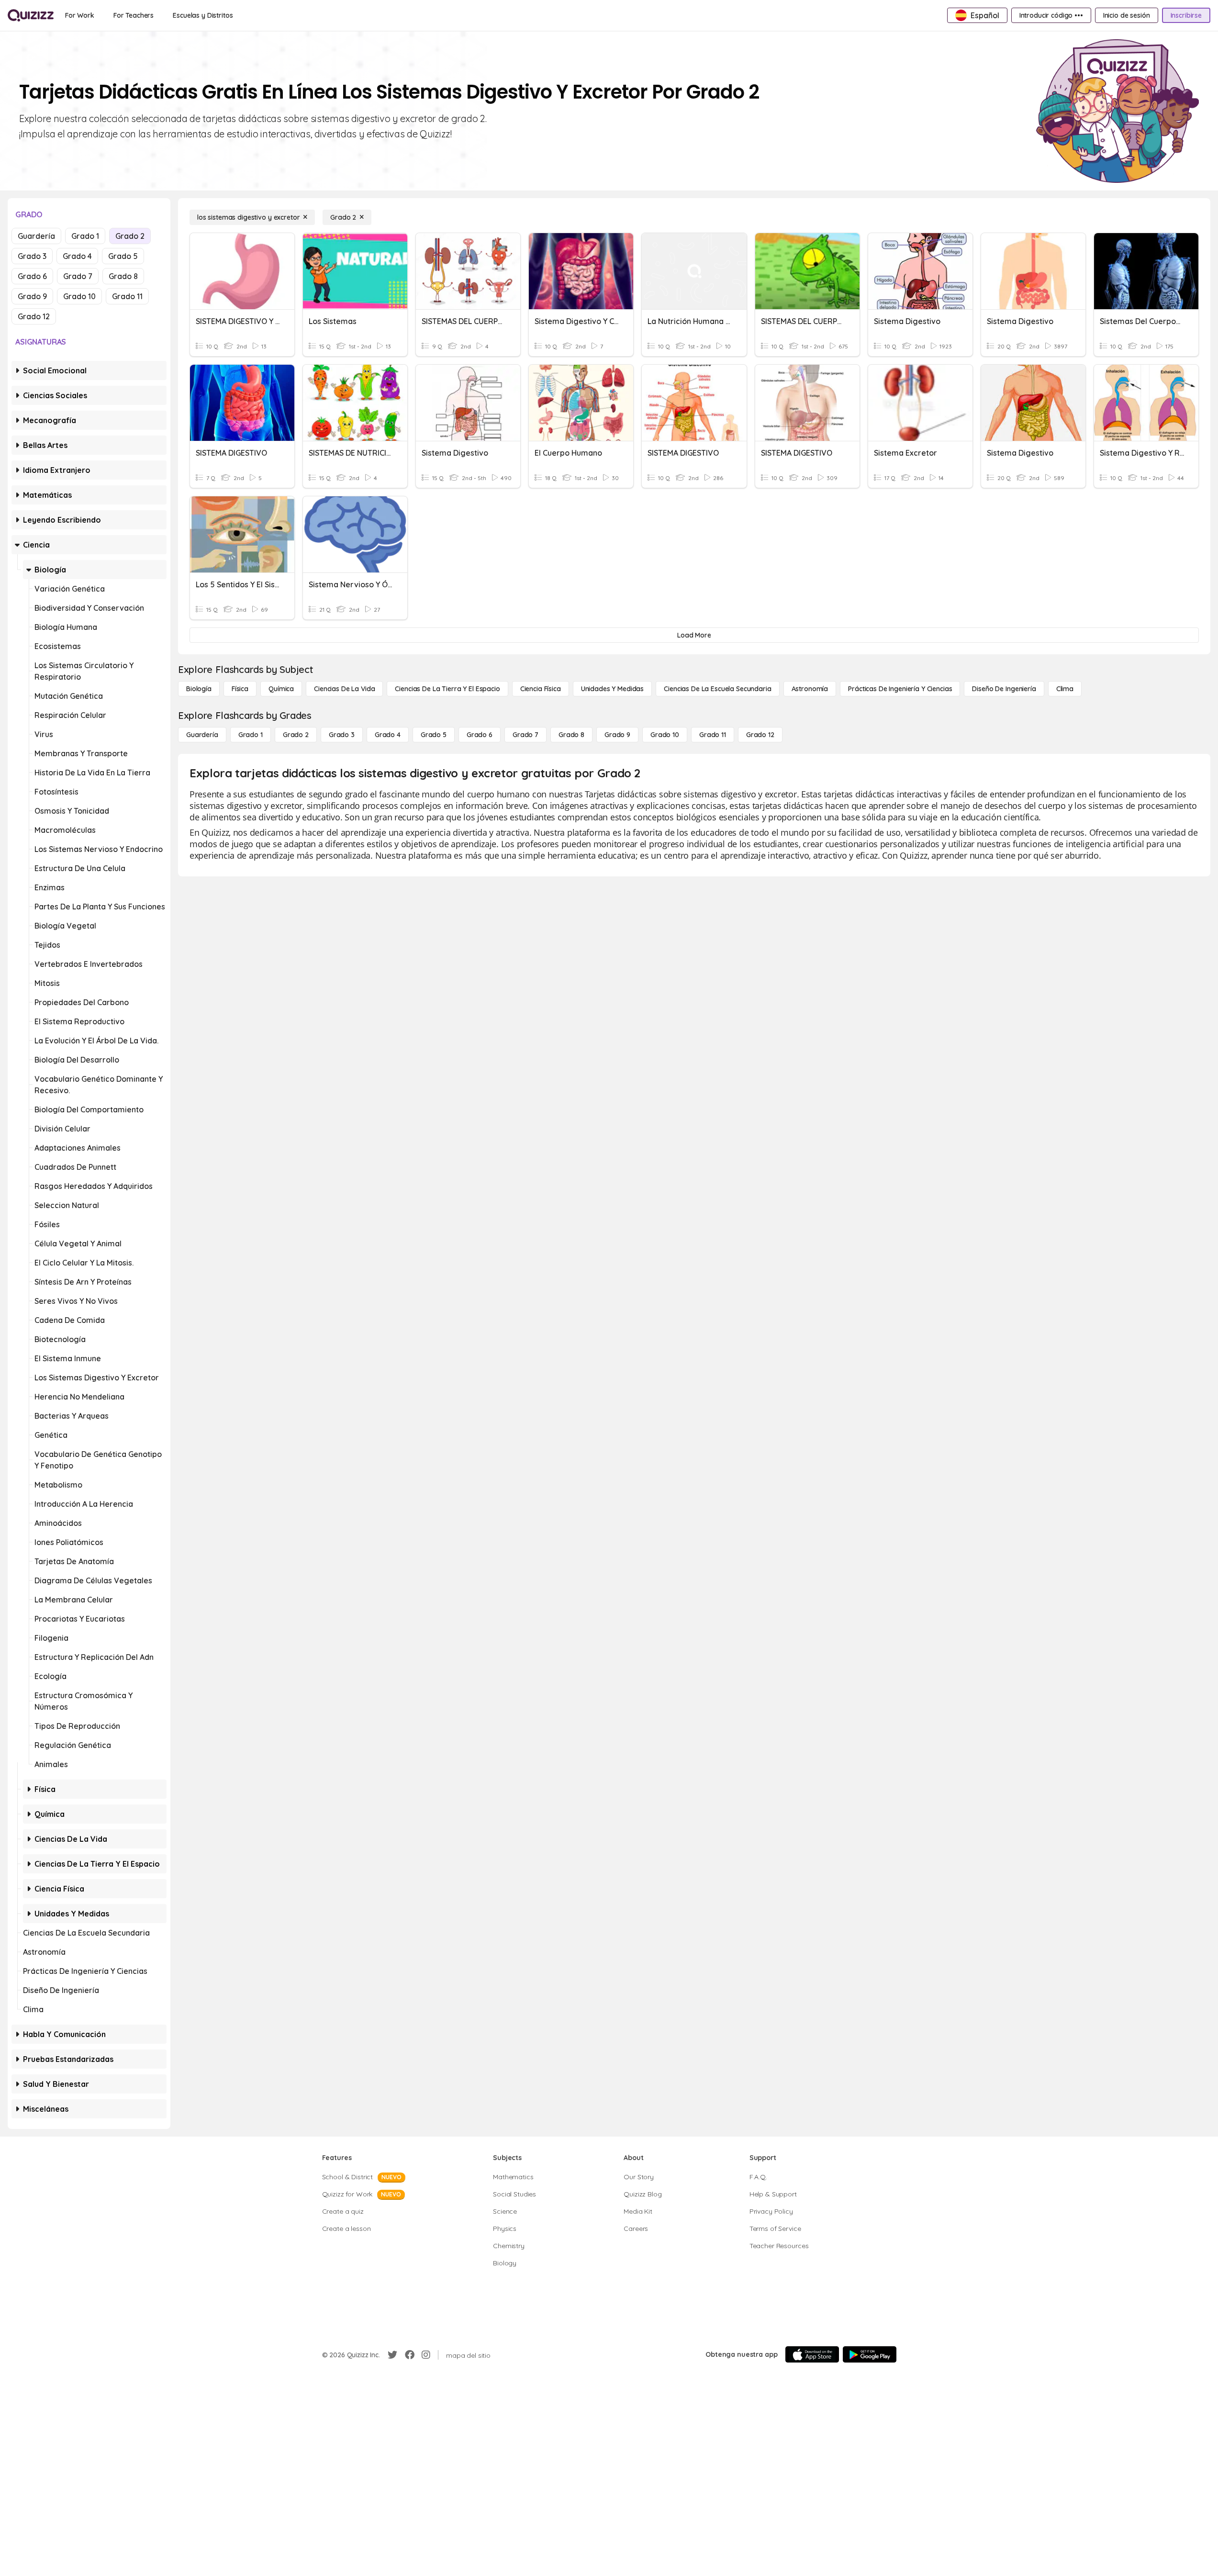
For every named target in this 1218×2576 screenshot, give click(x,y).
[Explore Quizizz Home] (31, 15)
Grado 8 (123, 276)
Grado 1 (85, 236)
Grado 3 (32, 256)
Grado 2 (130, 236)
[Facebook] (410, 2355)
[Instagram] (426, 2355)
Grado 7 (78, 276)
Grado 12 (34, 316)
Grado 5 (123, 256)
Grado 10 (79, 296)
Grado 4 (77, 256)
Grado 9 (32, 296)
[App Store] (812, 2354)
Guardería (36, 236)
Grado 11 (127, 296)
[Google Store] (870, 2354)
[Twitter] (392, 2355)
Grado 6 (32, 276)
